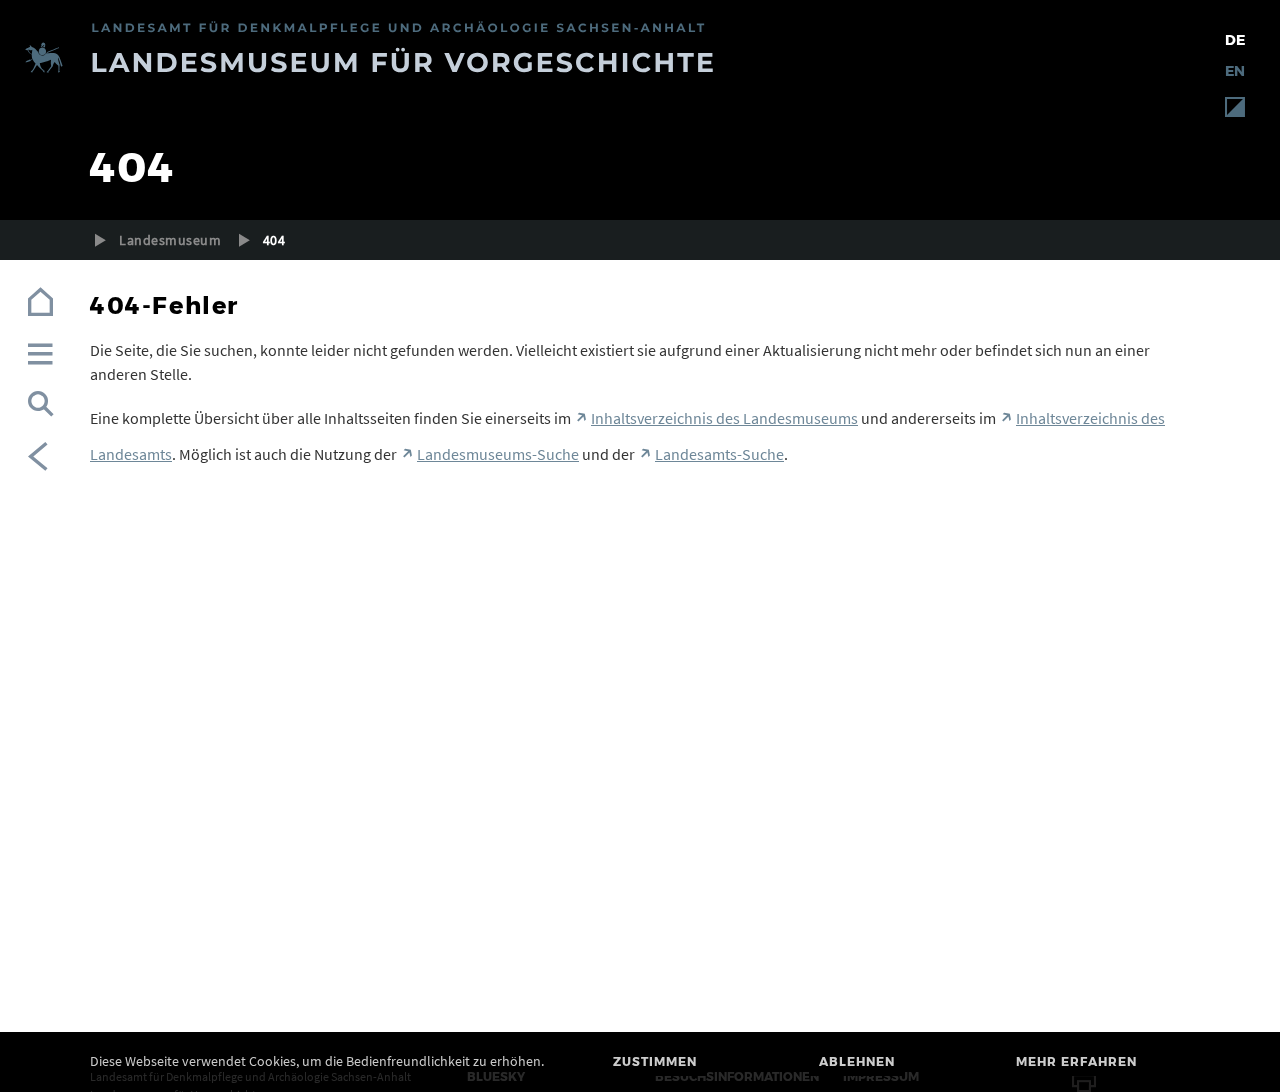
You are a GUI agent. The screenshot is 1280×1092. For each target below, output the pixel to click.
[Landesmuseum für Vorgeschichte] (640, 60)
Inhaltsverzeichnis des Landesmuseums (724, 418)
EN (1235, 71)
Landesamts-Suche (719, 454)
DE (1235, 40)
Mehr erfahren (1076, 1061)
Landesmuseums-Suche (498, 454)
